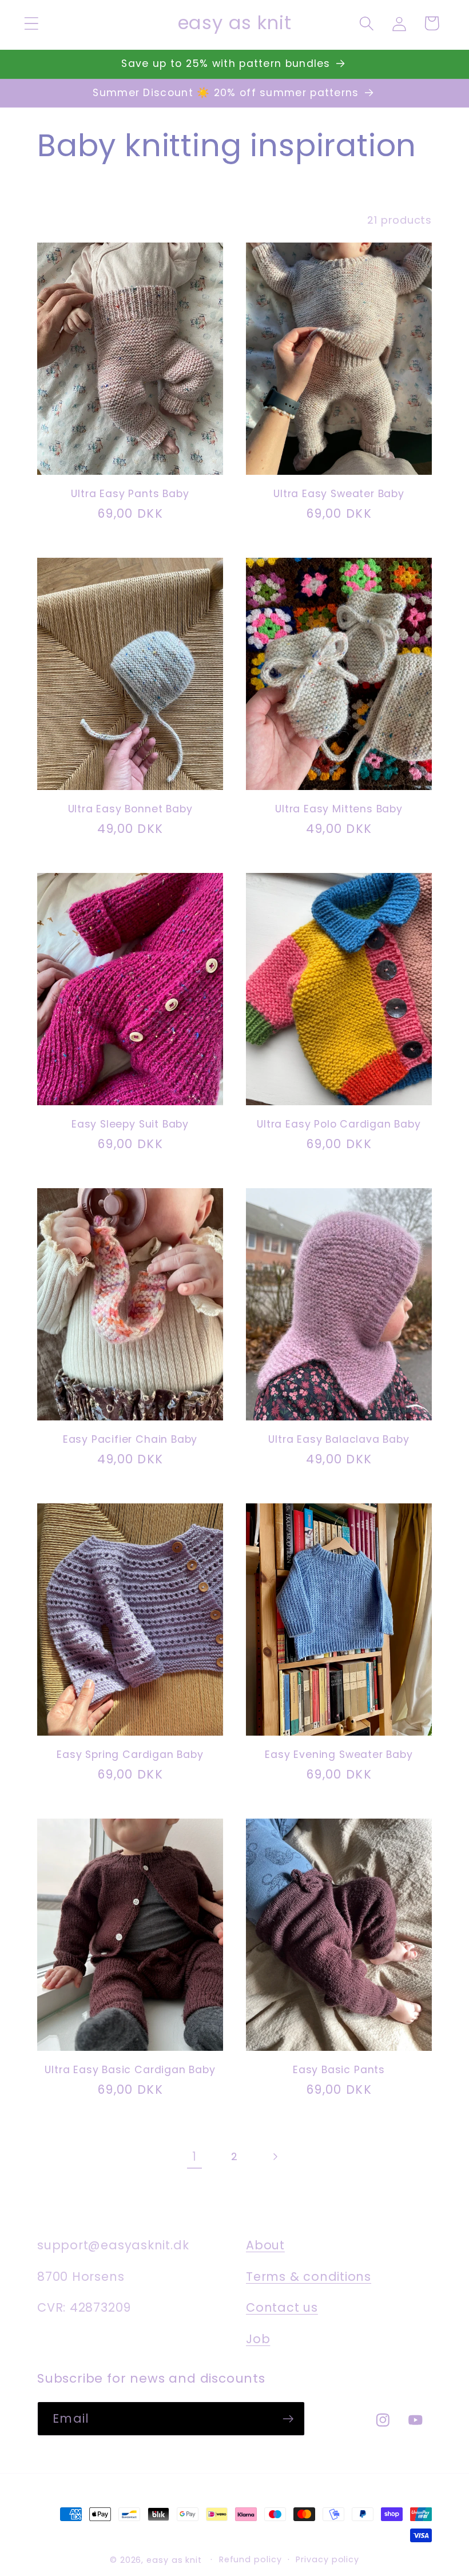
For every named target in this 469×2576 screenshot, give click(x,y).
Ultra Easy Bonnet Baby (130, 809)
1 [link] (194, 2156)
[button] (31, 23)
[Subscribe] (288, 2419)
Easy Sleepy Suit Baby (130, 1124)
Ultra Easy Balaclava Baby (339, 1440)
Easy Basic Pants (339, 2070)
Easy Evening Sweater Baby (339, 1755)
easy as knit (174, 2560)
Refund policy (251, 2559)
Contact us (282, 2307)
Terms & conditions (309, 2277)
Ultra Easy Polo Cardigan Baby (339, 1124)
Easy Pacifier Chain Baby (130, 1440)
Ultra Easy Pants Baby (130, 494)
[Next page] (275, 2157)
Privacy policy (327, 2559)
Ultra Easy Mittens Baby (339, 809)
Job (258, 2339)
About (265, 2245)
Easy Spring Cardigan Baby (130, 1755)
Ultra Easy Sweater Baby (339, 494)
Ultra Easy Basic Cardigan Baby (130, 2070)
